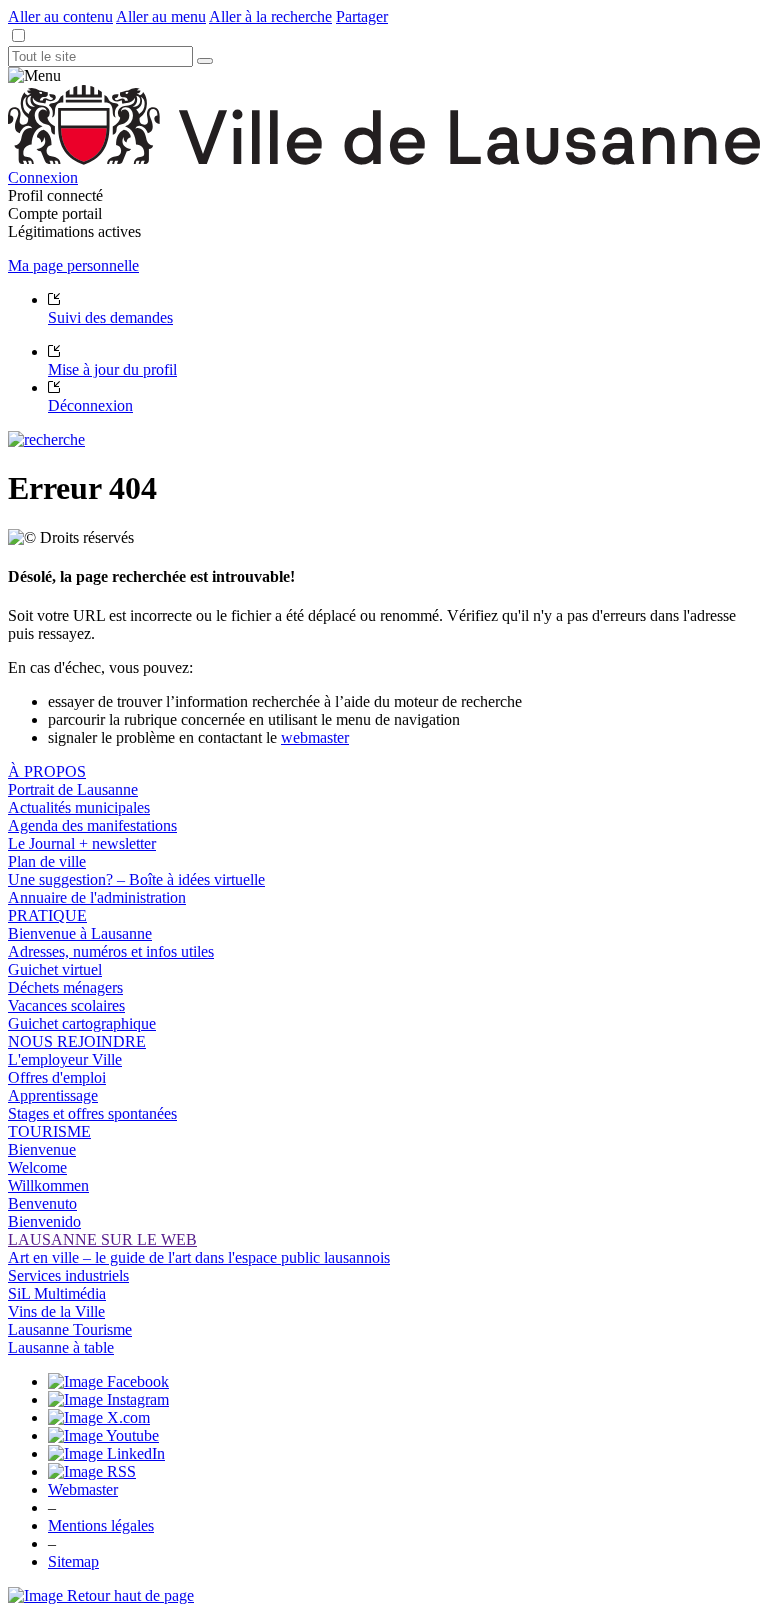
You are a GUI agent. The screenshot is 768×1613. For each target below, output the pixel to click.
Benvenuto (42, 1203)
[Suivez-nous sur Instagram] (108, 1399)
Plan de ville (47, 861)
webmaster (315, 737)
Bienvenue (42, 1149)
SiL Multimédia (57, 1293)
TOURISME (49, 1131)
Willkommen (48, 1185)
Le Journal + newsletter (82, 843)
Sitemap (73, 1561)
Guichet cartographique (82, 1023)
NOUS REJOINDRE (77, 1041)
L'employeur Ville (65, 1059)
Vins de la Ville (56, 1311)
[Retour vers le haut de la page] (101, 1595)
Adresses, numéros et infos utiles (111, 951)
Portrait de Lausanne (73, 789)
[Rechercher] (205, 61)
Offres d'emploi (57, 1077)
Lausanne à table (61, 1347)
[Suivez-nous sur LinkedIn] (106, 1453)
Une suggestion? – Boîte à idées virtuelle (136, 879)
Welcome (37, 1167)
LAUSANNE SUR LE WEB (102, 1239)
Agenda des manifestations (92, 825)
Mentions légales (101, 1525)
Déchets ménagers (65, 987)
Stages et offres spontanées (92, 1113)
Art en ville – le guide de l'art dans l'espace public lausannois (199, 1257)
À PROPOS (47, 771)
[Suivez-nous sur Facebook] (108, 1381)
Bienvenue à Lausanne (80, 933)
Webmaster (83, 1489)
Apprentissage (53, 1095)
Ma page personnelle (73, 265)
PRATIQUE (47, 915)
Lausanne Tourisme (70, 1329)
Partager (362, 16)
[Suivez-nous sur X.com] (99, 1417)
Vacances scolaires (66, 1005)
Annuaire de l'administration (97, 897)
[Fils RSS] (92, 1471)
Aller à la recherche (270, 16)
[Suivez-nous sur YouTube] (103, 1435)
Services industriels (68, 1275)
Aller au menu (161, 16)
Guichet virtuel (55, 969)
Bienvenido (44, 1221)
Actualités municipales (79, 807)
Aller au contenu (60, 16)
